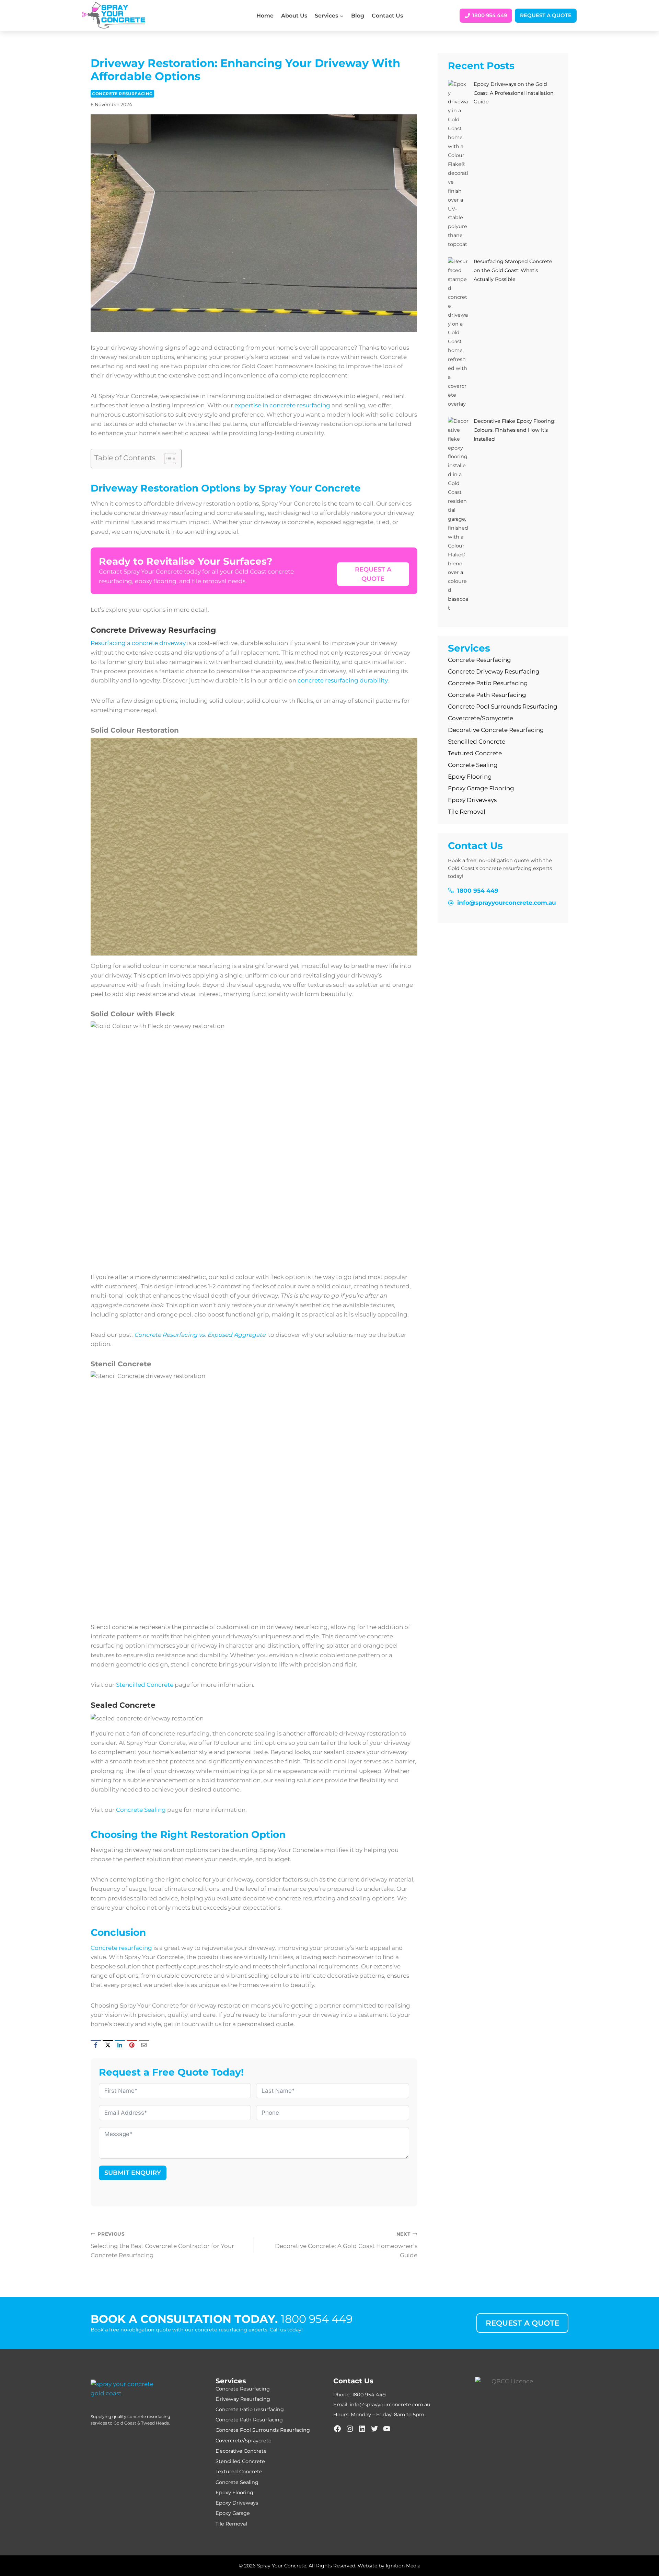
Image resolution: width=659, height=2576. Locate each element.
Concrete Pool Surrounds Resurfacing (503, 707)
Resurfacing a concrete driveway (138, 643)
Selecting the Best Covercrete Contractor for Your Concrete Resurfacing (162, 2245)
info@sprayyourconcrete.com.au (390, 2405)
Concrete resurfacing (121, 1948)
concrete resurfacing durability (343, 680)
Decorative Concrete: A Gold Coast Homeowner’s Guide (346, 2245)
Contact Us (387, 16)
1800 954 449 (317, 2319)
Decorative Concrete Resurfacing (496, 730)
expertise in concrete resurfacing (282, 405)
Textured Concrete (475, 753)
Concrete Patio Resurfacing (488, 683)
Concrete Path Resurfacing (487, 695)
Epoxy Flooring (471, 777)
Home (265, 16)
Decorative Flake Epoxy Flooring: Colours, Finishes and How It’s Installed (515, 430)
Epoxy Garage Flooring (481, 788)
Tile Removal (467, 812)
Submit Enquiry (133, 2173)
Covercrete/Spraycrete (481, 718)
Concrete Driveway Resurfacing (494, 671)
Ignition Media (403, 2566)
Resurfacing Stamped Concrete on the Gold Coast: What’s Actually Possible (513, 270)
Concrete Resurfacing (122, 94)
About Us (294, 16)
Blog (358, 16)
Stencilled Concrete (145, 1685)
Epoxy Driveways (472, 800)
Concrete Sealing (141, 1810)
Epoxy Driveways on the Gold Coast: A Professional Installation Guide (514, 93)
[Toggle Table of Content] (167, 459)
